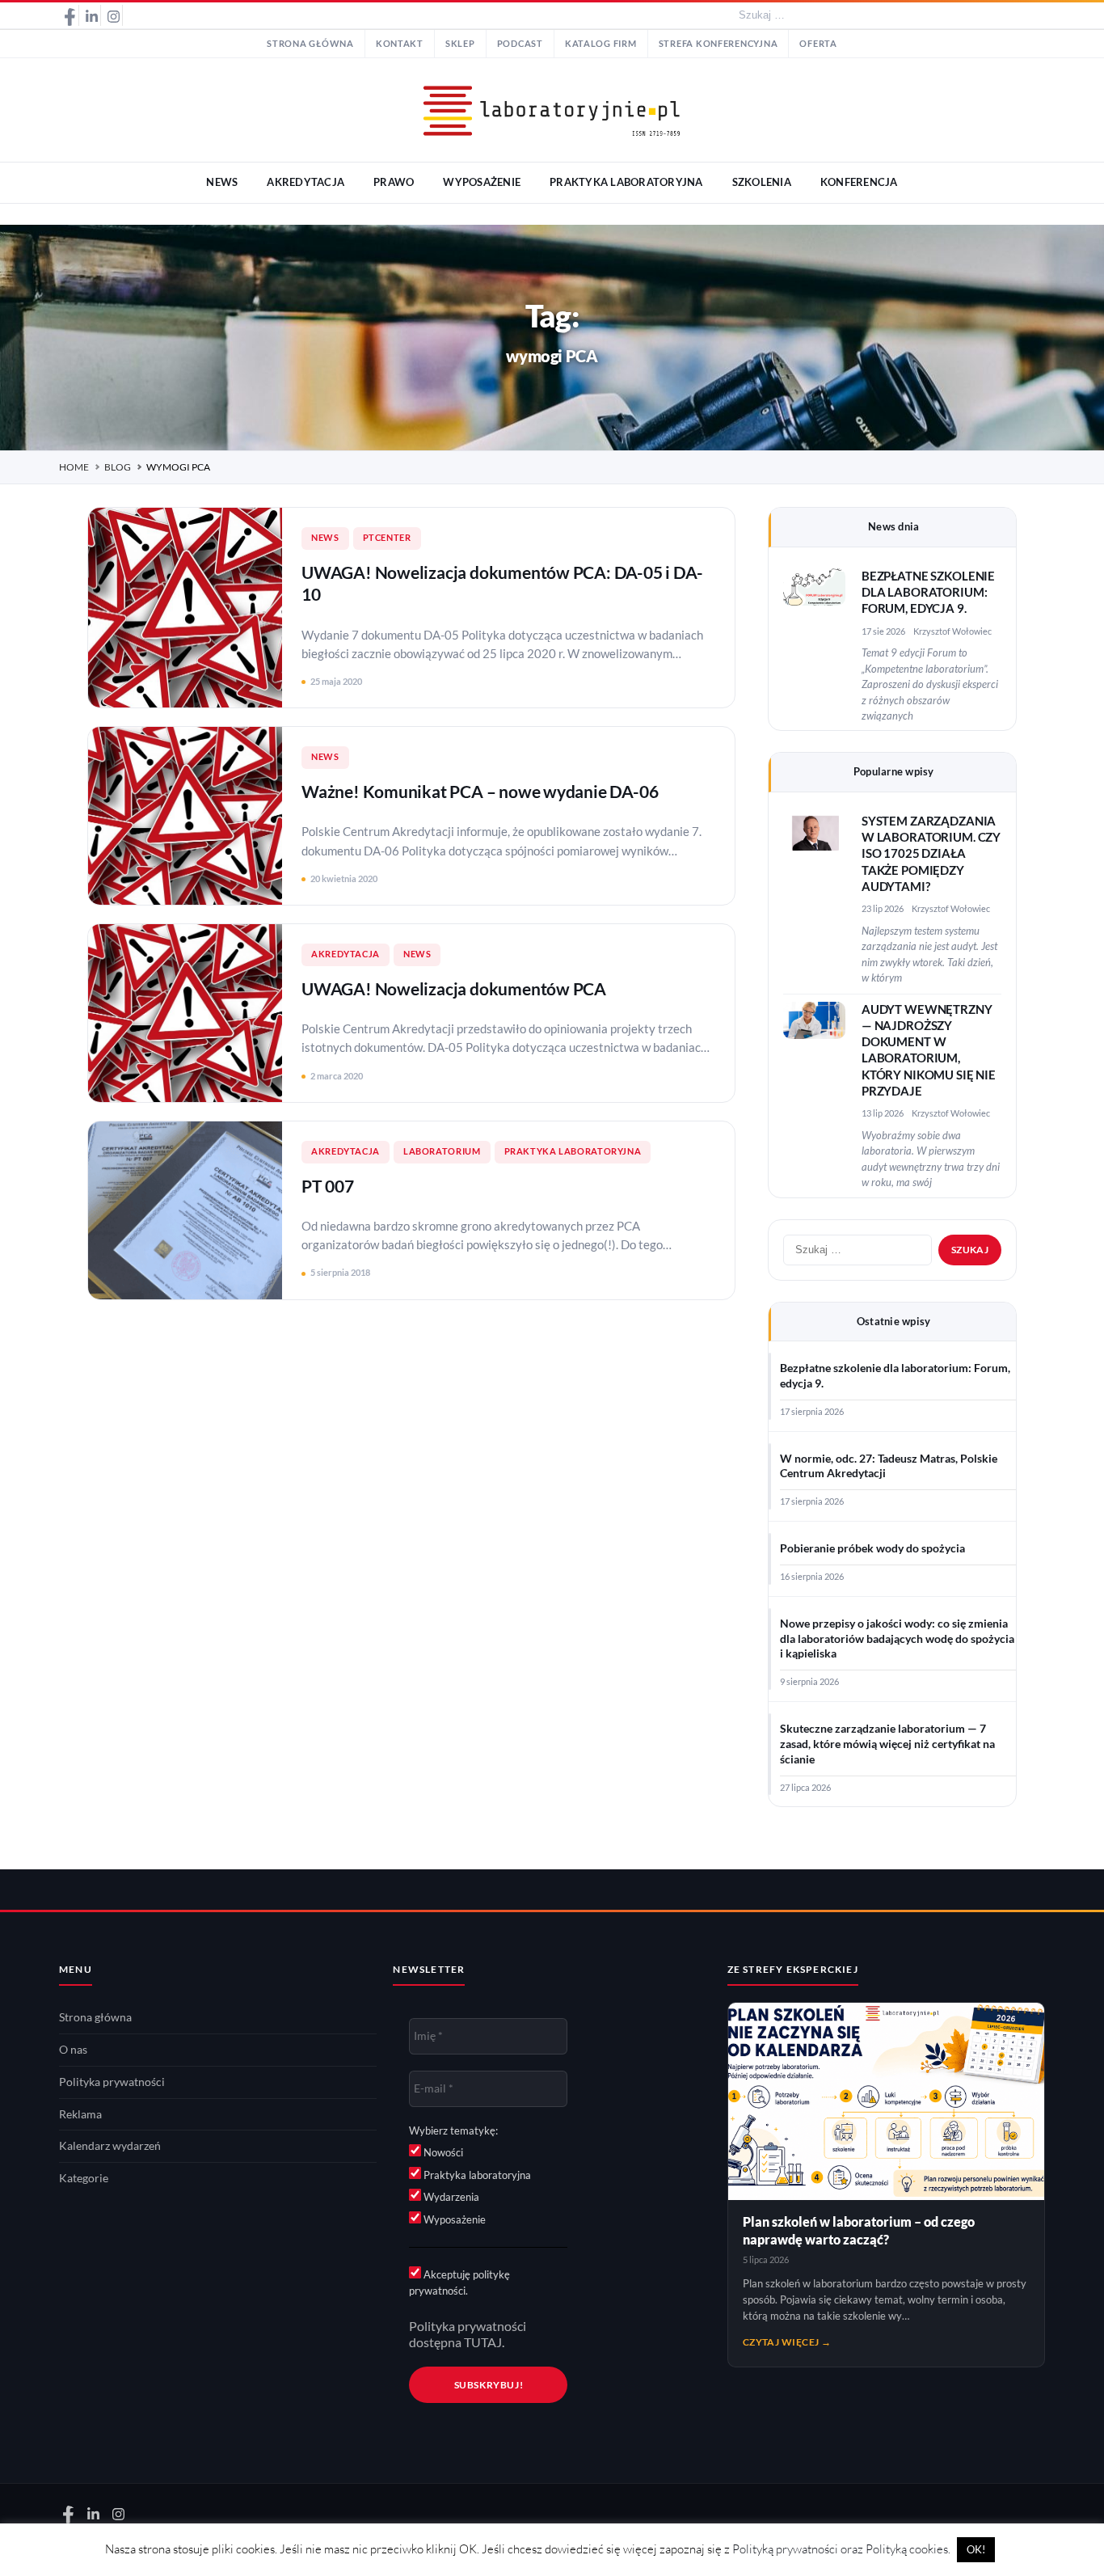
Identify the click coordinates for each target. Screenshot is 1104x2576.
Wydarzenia (450, 2197)
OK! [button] (976, 2549)
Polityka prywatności (112, 2082)
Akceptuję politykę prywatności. (459, 2283)
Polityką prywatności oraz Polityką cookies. (841, 2549)
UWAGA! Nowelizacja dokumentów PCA (454, 988)
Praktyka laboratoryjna (573, 1151)
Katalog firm (601, 44)
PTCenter (387, 538)
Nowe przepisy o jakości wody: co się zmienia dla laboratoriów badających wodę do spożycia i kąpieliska (897, 1639)
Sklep (460, 44)
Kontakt (400, 44)
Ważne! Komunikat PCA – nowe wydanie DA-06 (480, 791)
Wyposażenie (453, 2219)
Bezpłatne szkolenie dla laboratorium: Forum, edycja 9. (928, 593)
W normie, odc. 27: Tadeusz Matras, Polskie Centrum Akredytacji (889, 1466)
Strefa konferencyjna (718, 44)
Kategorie (84, 2178)
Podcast (520, 44)
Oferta (818, 44)
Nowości (442, 2152)
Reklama (80, 2114)
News (325, 538)
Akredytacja (346, 954)
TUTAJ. (484, 2342)
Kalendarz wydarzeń (110, 2146)
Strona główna (310, 44)
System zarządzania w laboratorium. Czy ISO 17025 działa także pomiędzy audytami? (931, 854)
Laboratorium (442, 1151)
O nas (73, 2050)
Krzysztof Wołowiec (952, 631)
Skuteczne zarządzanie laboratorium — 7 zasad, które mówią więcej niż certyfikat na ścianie (887, 1744)
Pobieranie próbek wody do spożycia (872, 1548)
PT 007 (328, 1186)
